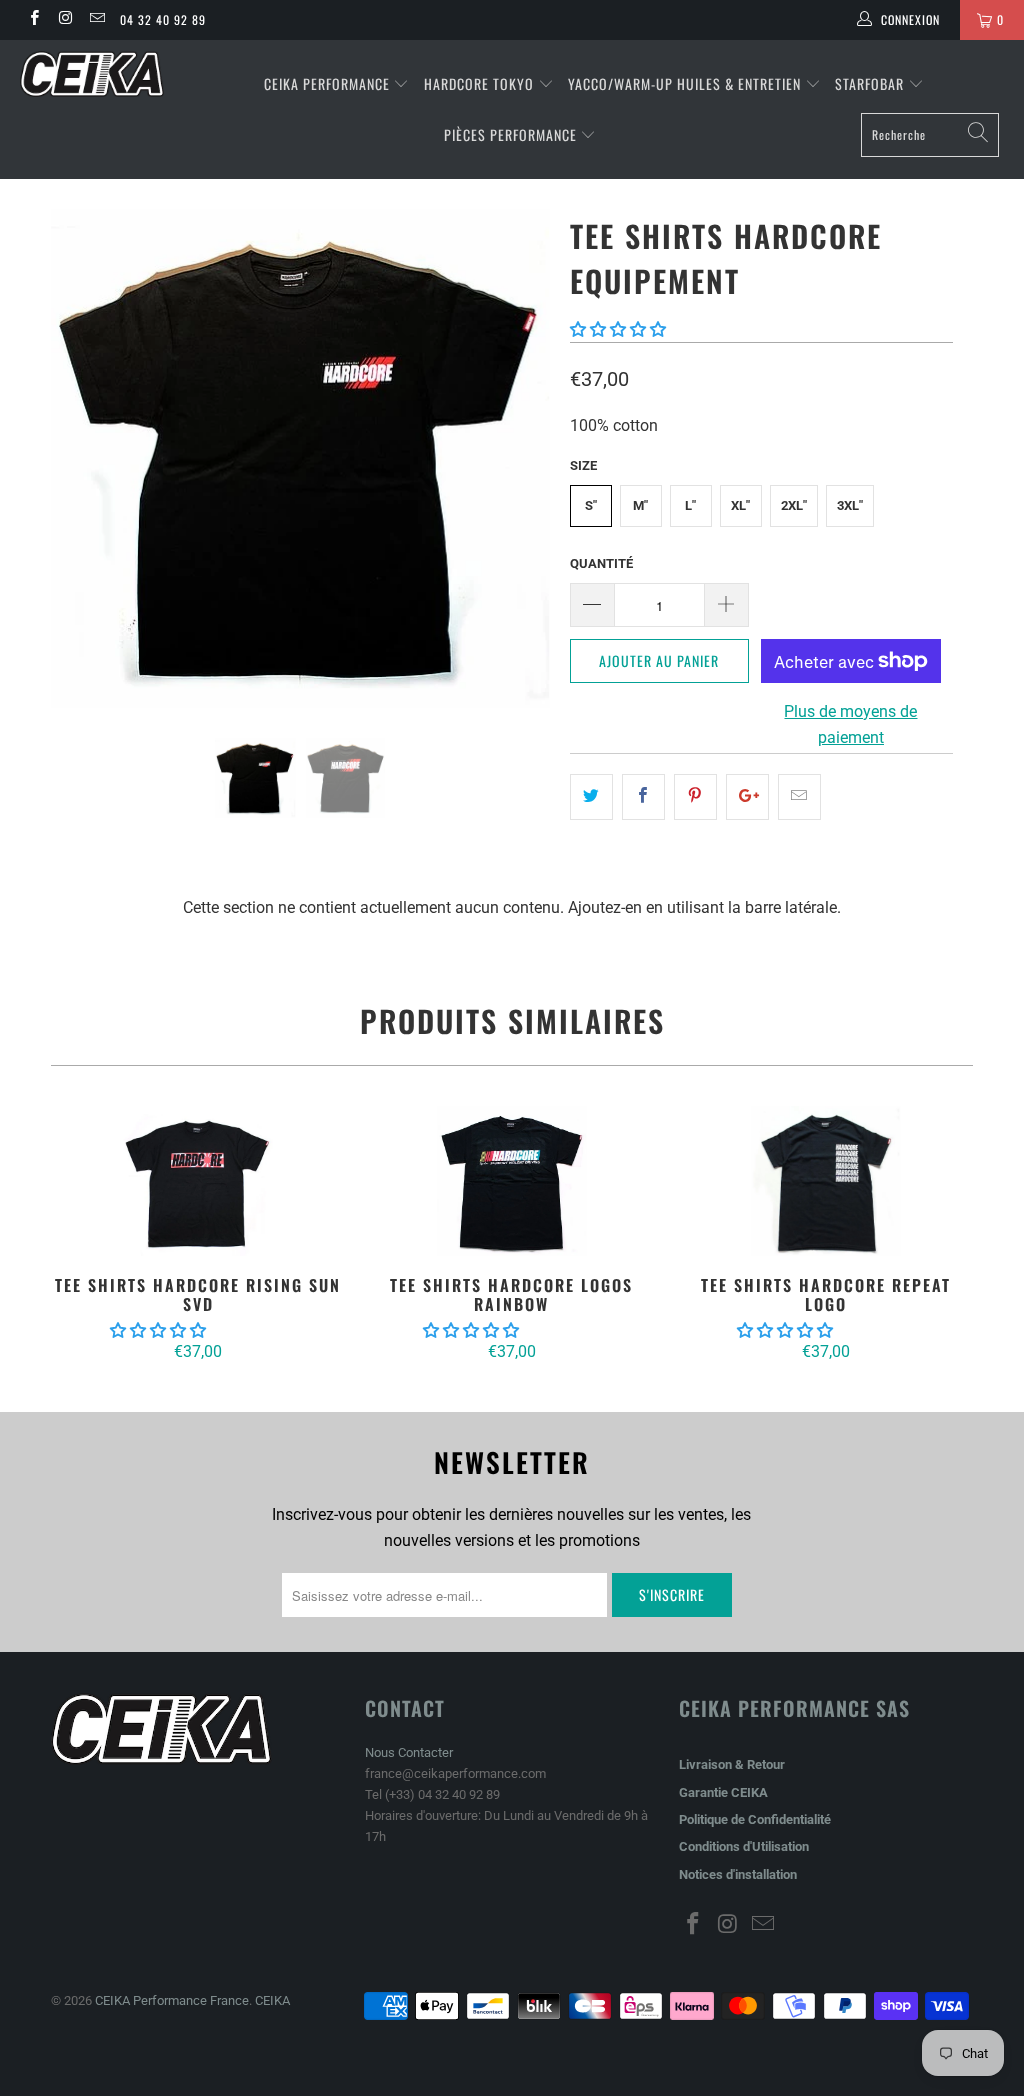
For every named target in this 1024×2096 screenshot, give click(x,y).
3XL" (850, 505)
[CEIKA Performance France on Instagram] (64, 20)
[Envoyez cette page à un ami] (799, 797)
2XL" (794, 505)
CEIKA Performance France (172, 2000)
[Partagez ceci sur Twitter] (591, 797)
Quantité (601, 563)
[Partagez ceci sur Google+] (747, 797)
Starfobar (869, 83)
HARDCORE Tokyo (481, 83)
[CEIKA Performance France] (92, 74)
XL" (740, 505)
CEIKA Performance (327, 83)
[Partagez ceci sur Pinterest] (695, 797)
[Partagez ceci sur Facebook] (643, 797)
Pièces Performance (510, 134)
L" (690, 505)
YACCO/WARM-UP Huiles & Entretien (684, 83)
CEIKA (272, 2000)
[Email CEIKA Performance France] (96, 20)
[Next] (523, 458)
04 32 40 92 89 (163, 19)
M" (640, 505)
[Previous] (77, 458)
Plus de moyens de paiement (850, 724)
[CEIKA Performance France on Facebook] (33, 20)
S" (591, 505)
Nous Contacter (409, 1752)
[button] (618, 329)
